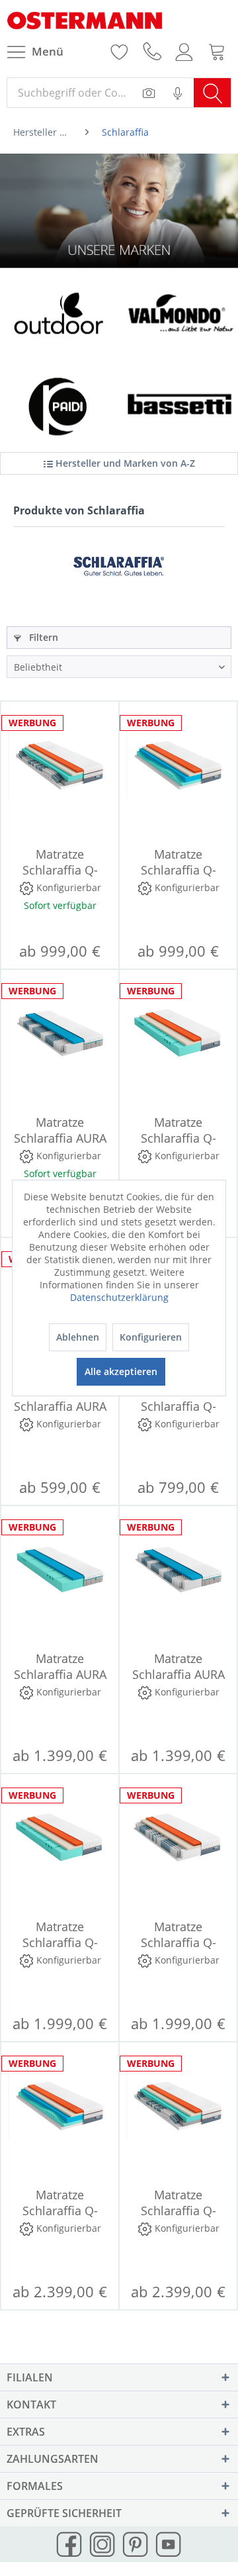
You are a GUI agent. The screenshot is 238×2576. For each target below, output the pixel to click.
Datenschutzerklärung (119, 1297)
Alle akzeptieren (121, 1371)
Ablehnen (78, 1337)
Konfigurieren (151, 1337)
